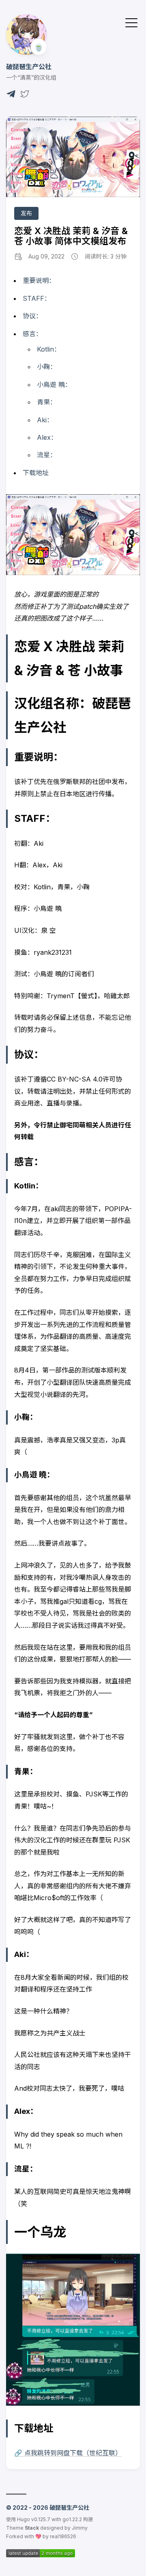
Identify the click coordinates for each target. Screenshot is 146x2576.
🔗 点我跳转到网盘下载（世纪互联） (68, 2453)
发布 (26, 213)
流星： (47, 455)
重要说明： (39, 280)
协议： (32, 316)
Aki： (45, 420)
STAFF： (37, 298)
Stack (32, 2528)
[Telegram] (11, 96)
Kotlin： (49, 349)
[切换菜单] (131, 22)
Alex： (47, 437)
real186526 (63, 2536)
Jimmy (80, 2528)
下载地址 (36, 473)
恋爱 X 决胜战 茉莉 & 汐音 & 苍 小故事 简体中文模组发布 (71, 236)
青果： (47, 402)
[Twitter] (25, 96)
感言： (32, 334)
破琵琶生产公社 (29, 67)
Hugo (24, 2519)
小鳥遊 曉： (54, 384)
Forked (15, 2536)
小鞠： (47, 367)
